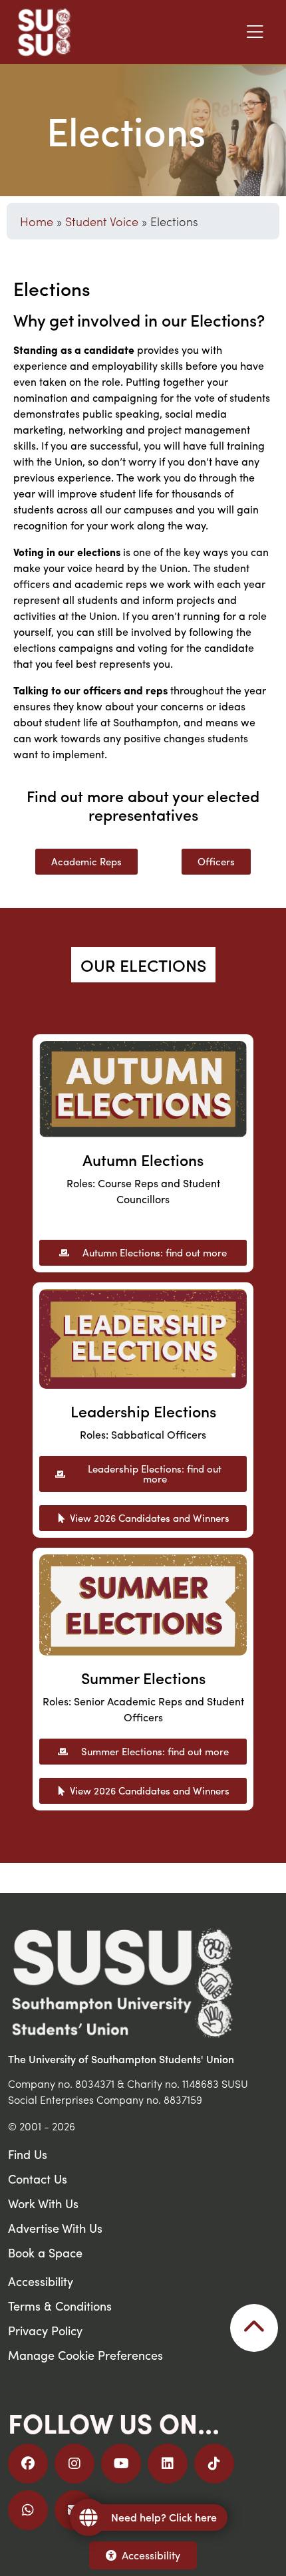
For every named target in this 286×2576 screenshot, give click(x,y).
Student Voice (102, 221)
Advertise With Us (55, 2228)
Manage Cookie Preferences (85, 2355)
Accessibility (151, 2555)
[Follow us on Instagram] (74, 2464)
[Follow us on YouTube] (121, 2464)
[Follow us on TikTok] (214, 2464)
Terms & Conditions (60, 2306)
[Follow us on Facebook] (28, 2464)
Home (37, 221)
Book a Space (45, 2252)
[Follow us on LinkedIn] (168, 2464)
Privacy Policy (45, 2330)
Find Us (28, 2154)
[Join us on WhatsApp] (28, 2510)
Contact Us (38, 2179)
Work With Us (43, 2203)
